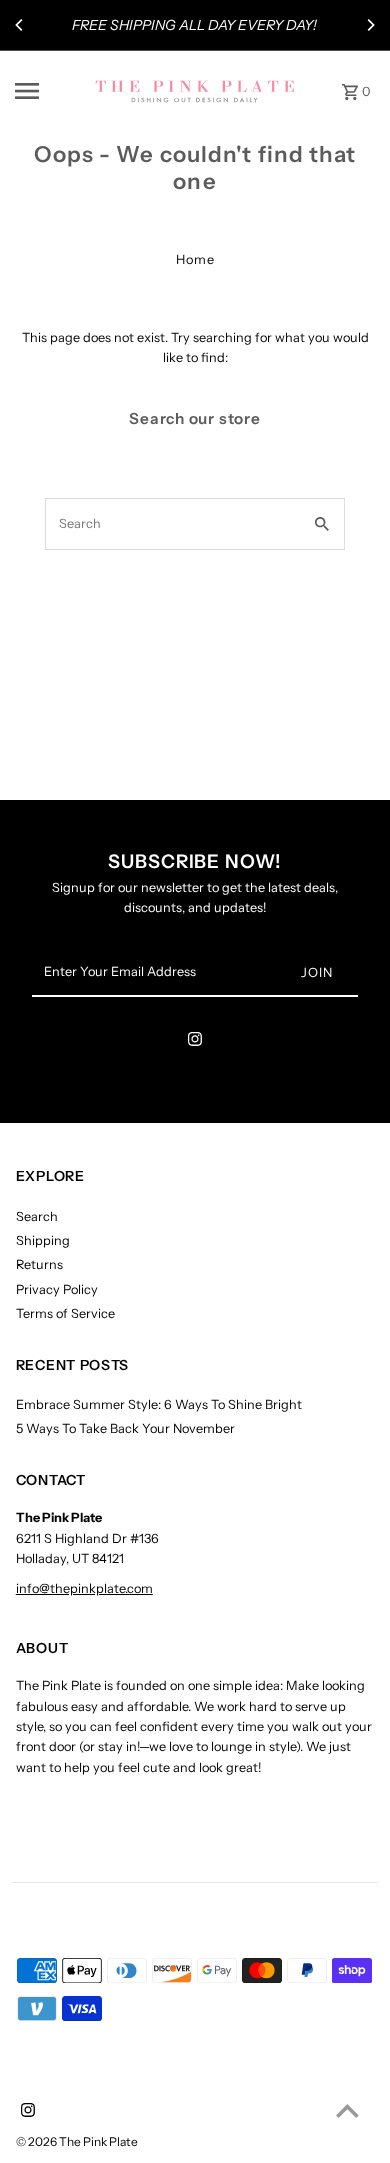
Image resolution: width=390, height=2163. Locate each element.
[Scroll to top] (347, 2110)
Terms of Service (65, 1313)
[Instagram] (195, 1042)
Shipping (43, 1240)
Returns (39, 1264)
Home (195, 259)
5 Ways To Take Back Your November (125, 1428)
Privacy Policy (57, 1289)
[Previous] (20, 25)
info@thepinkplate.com (84, 1588)
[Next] (370, 25)
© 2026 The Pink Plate (77, 2141)
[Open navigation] (49, 91)
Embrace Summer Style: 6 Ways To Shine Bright (159, 1404)
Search (37, 1216)
